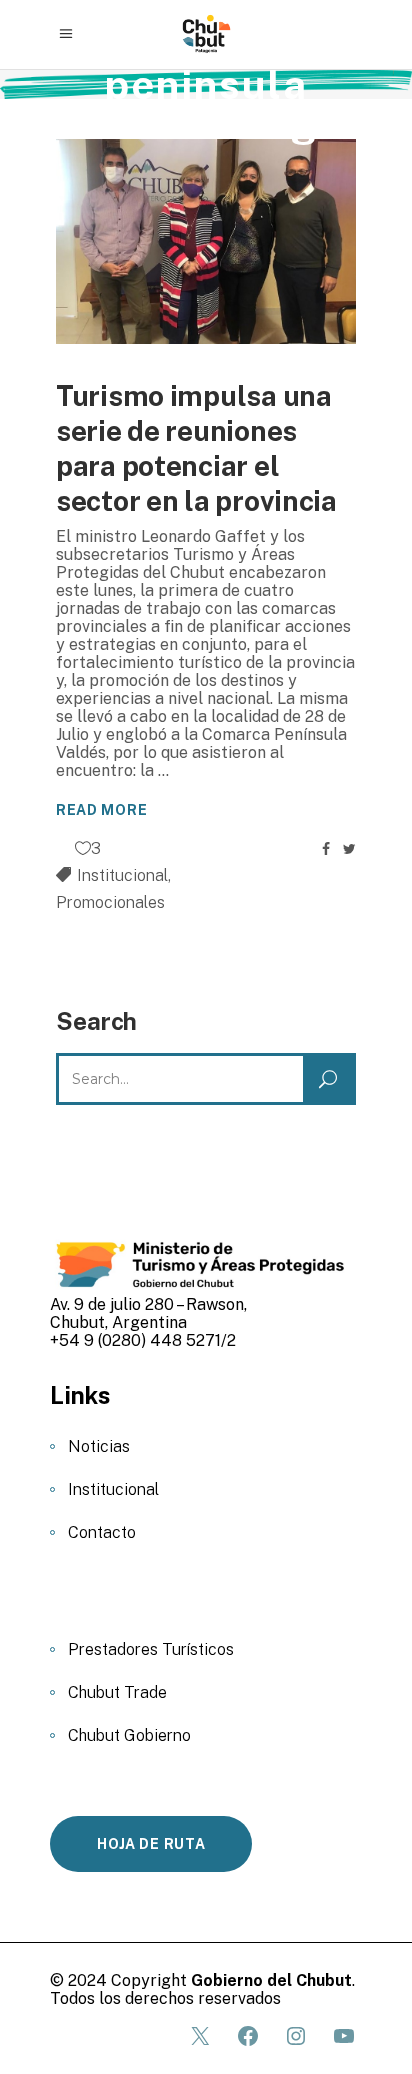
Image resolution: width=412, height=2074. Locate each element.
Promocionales (110, 902)
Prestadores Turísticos (151, 1649)
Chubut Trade (117, 1692)
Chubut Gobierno (129, 1735)
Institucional (122, 875)
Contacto (102, 1532)
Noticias (99, 1446)
